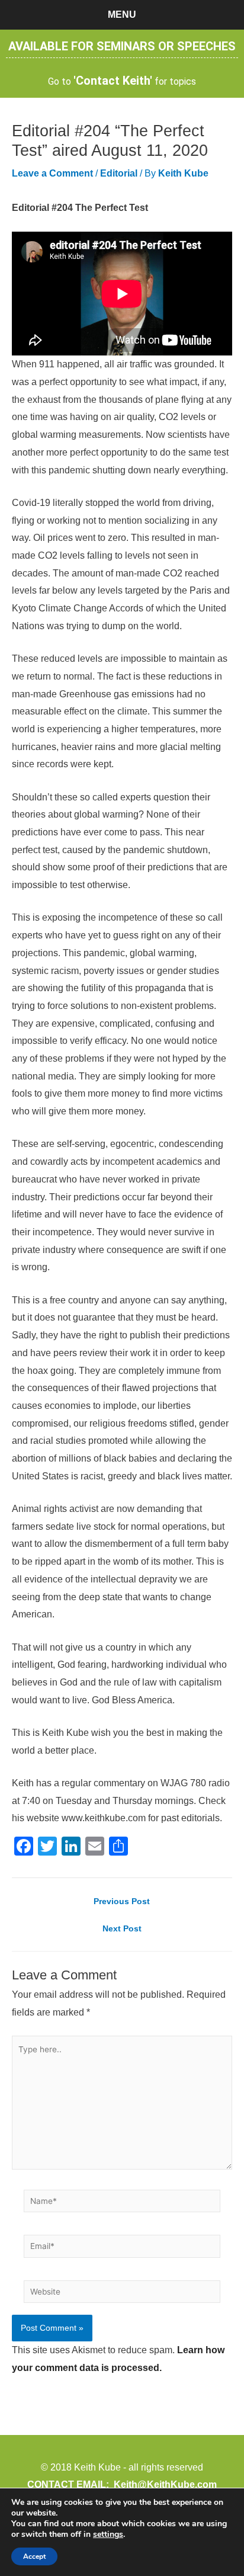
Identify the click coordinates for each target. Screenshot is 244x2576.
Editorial (119, 173)
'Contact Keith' (113, 81)
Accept (34, 2556)
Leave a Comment (52, 173)
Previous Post (122, 1902)
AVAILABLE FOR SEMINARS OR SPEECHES (122, 46)
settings (108, 2535)
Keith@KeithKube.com (165, 2484)
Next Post (122, 1929)
